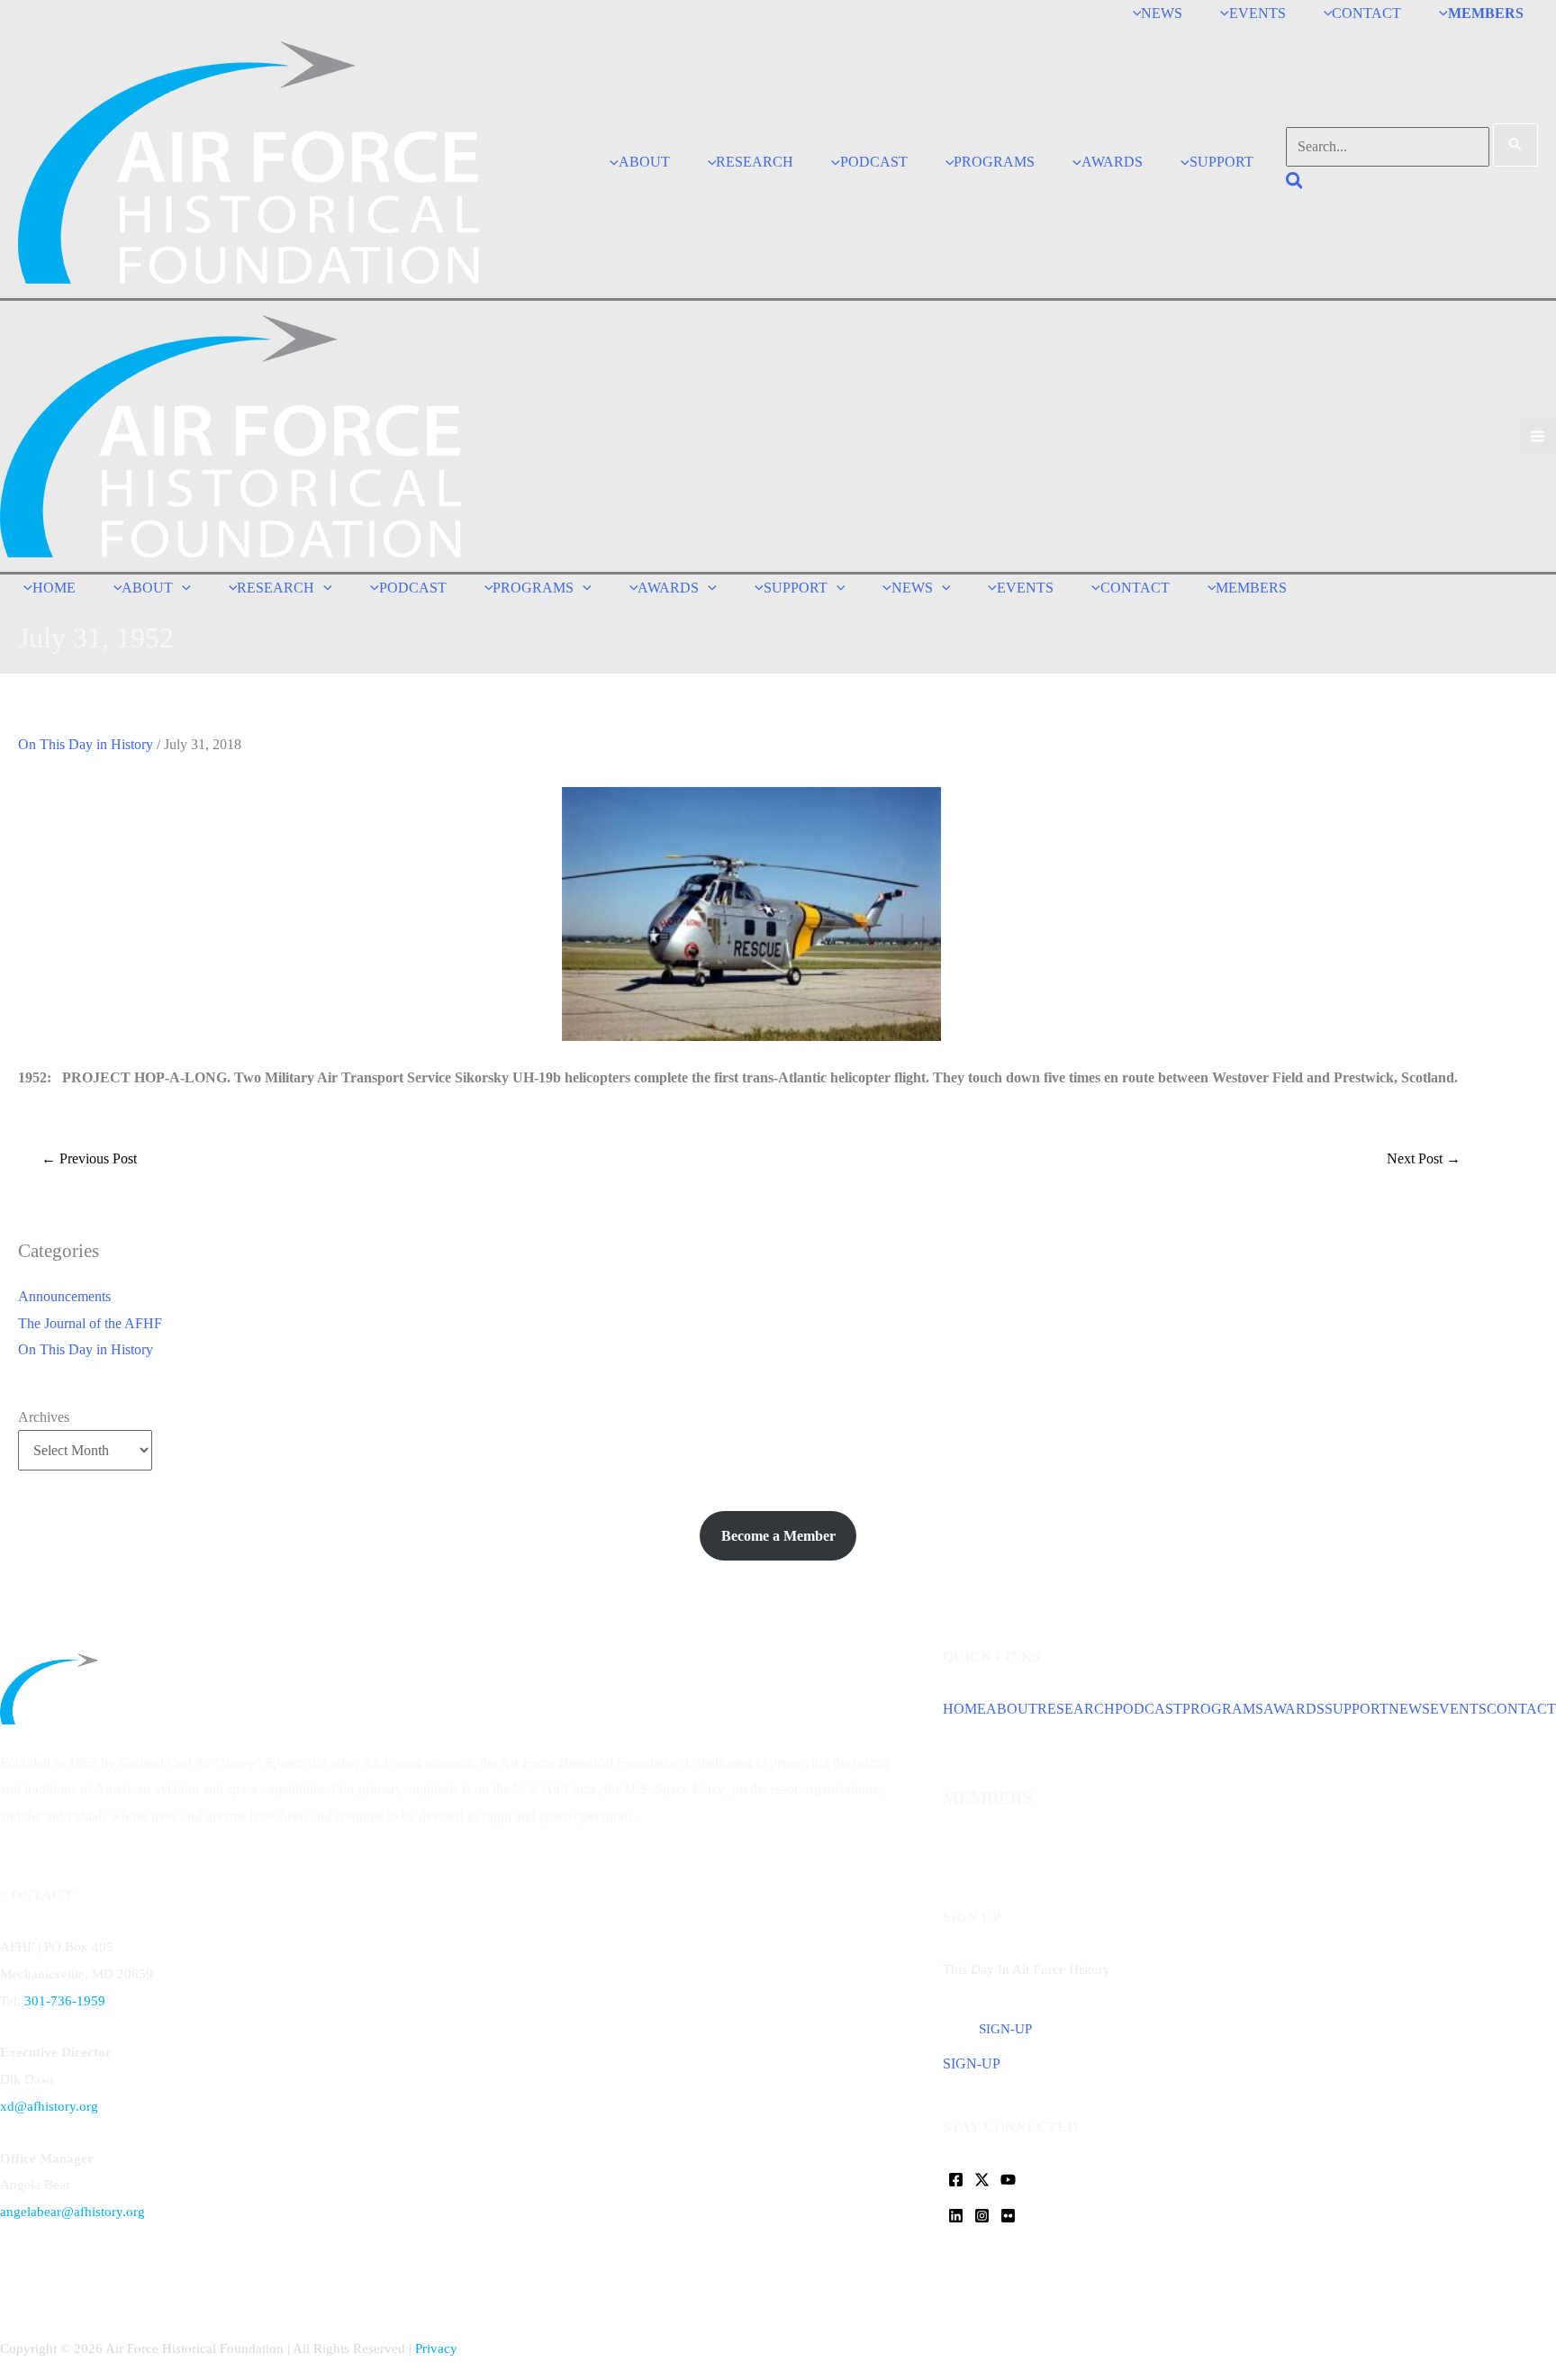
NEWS (1409, 1709)
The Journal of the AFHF (90, 1323)
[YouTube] (1008, 2180)
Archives (44, 1417)
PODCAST (1149, 1709)
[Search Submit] (1515, 145)
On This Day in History (86, 744)
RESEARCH (1076, 1709)
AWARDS (1294, 1709)
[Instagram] (982, 2216)
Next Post (1424, 1158)
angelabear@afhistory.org (72, 2212)
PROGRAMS (1223, 1709)
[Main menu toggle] (1538, 436)
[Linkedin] (956, 2216)
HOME (964, 1709)
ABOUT (1012, 1709)
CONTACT (1521, 1709)
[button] (1295, 183)
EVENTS (1458, 1709)
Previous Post (89, 1158)
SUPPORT (1357, 1709)
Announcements (64, 1296)
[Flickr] (1008, 2216)
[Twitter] (982, 2180)
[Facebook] (956, 2180)
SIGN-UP (972, 2063)
